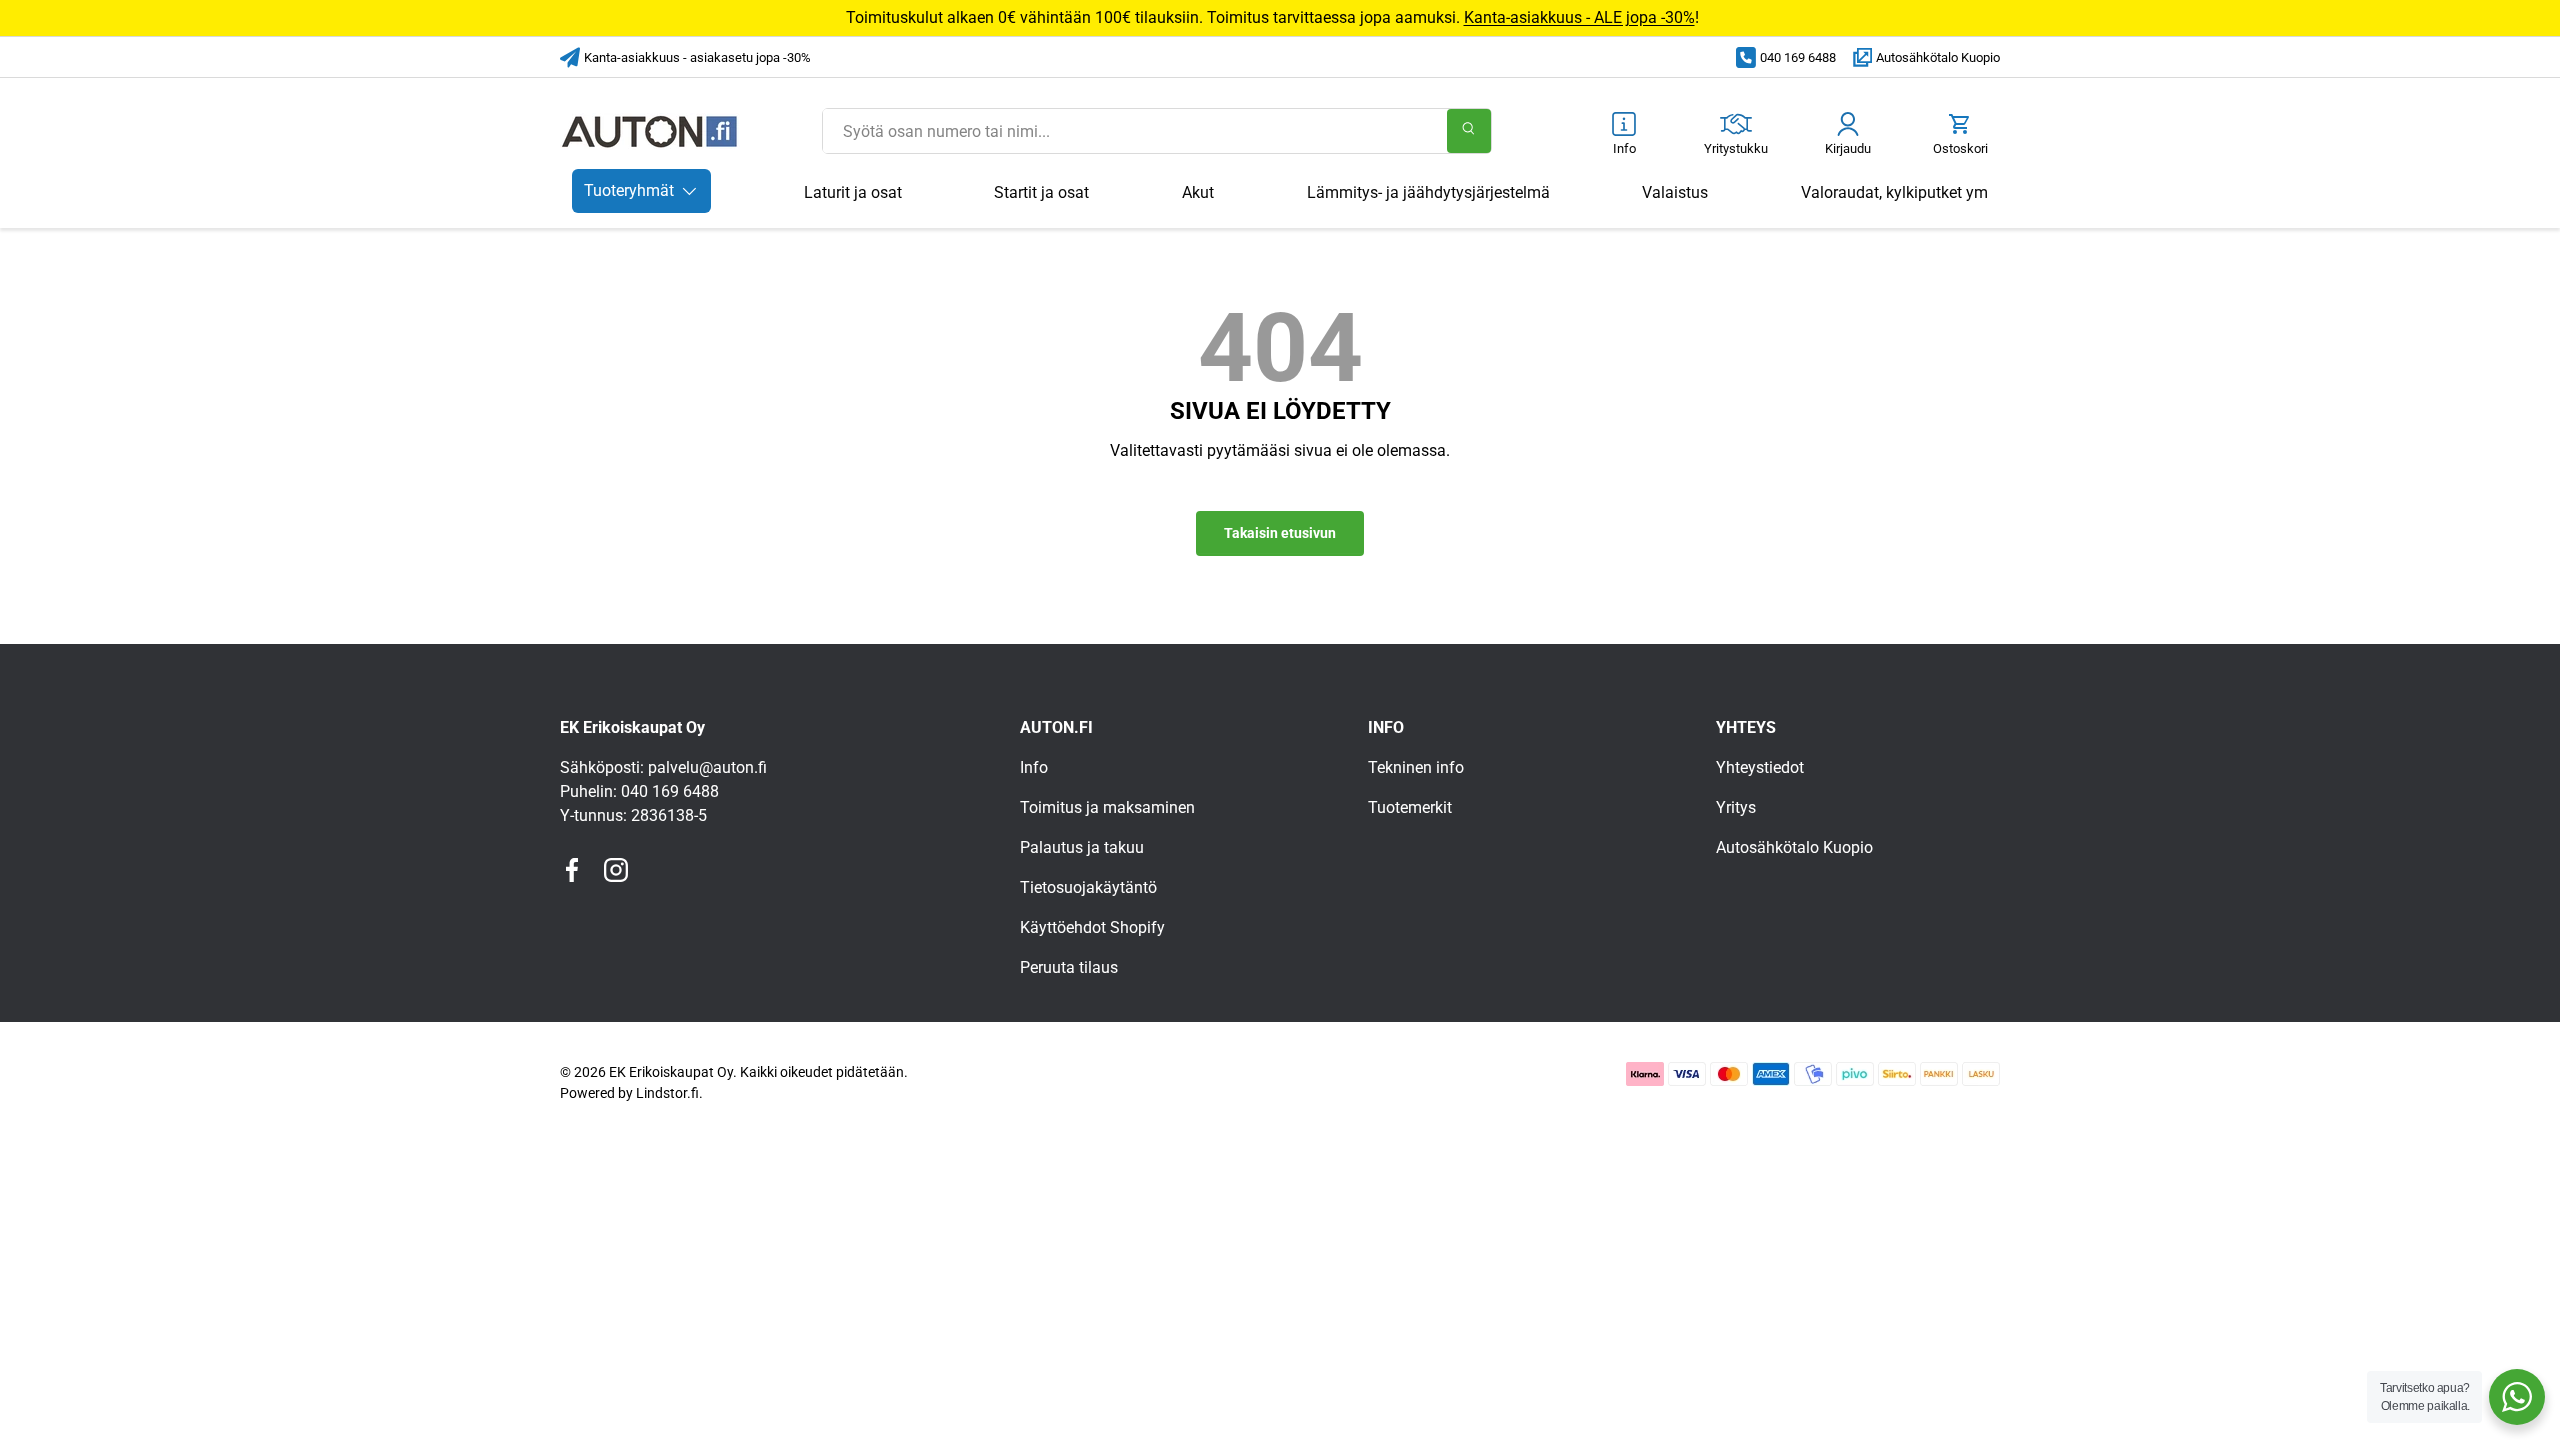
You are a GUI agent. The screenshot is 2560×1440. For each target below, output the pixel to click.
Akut (1198, 192)
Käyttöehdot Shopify (1092, 927)
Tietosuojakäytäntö (1088, 887)
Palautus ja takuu (1082, 847)
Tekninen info (1416, 767)
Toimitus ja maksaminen (1107, 807)
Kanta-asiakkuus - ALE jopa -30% (1579, 17)
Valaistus (1675, 192)
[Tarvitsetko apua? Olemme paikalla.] (2517, 1397)
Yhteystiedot (1760, 767)
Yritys (1736, 807)
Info (1034, 767)
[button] (1960, 135)
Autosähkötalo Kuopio (1938, 57)
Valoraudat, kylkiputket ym (1894, 192)
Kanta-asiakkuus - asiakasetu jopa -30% (697, 57)
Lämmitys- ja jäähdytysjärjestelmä (1428, 192)
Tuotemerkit (1410, 807)
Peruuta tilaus (1069, 967)
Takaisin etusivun (1280, 533)
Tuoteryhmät (629, 190)
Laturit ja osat (853, 192)
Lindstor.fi (667, 1093)
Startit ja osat (1041, 192)
